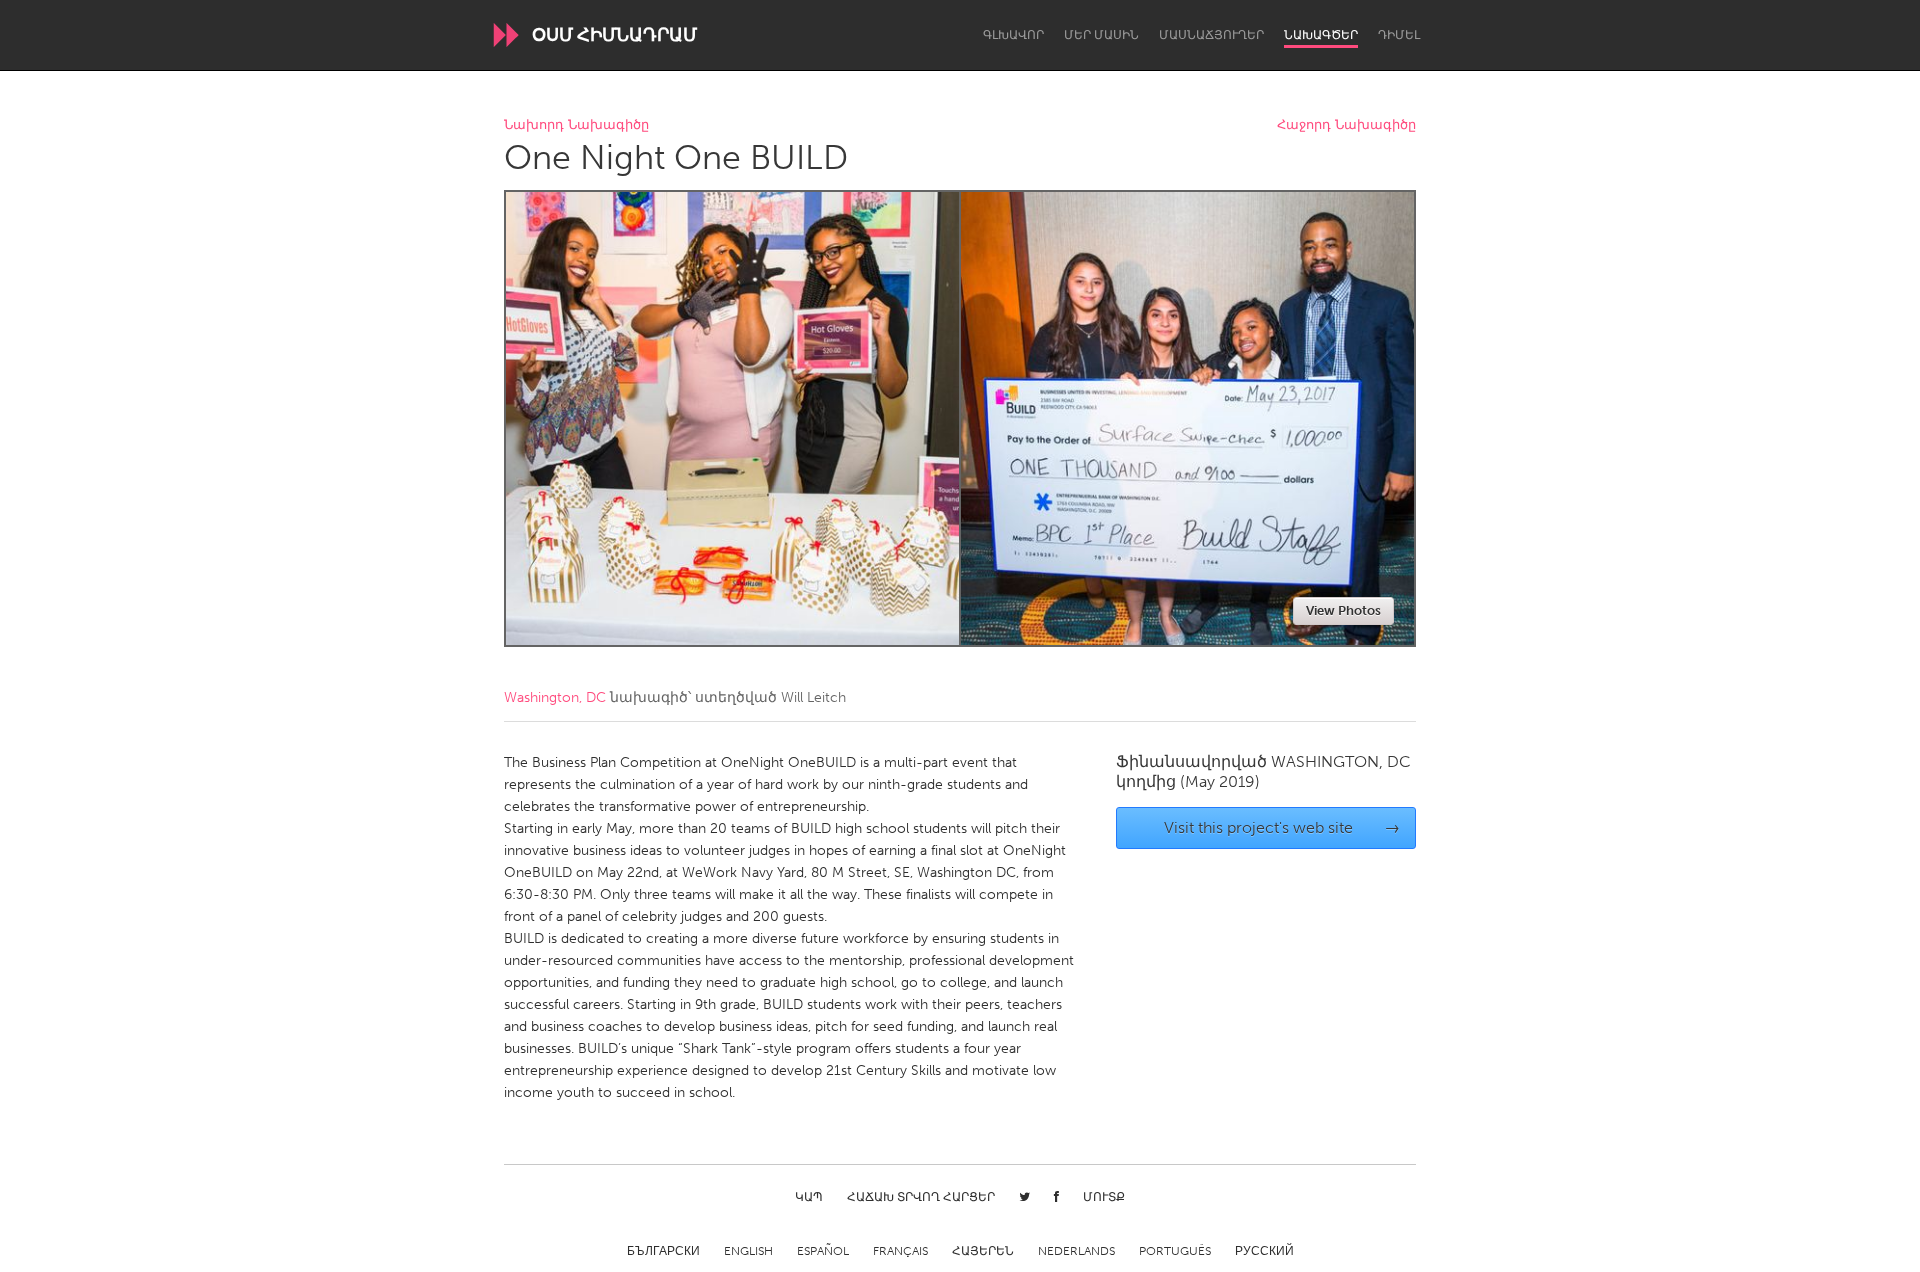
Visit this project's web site (1282, 827)
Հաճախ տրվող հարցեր (921, 1197)
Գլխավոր (1013, 35)
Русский (1264, 1251)
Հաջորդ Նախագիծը (1346, 125)
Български (663, 1251)
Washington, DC (555, 697)
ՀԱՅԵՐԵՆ (983, 1251)
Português (1175, 1251)
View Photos (1343, 610)
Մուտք (1104, 1197)
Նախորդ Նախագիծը (576, 125)
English (748, 1251)
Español (823, 1251)
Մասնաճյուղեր (1211, 35)
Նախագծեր (1321, 35)
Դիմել (1399, 35)
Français (900, 1251)
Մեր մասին (1101, 35)
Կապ (809, 1197)
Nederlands (1076, 1251)
